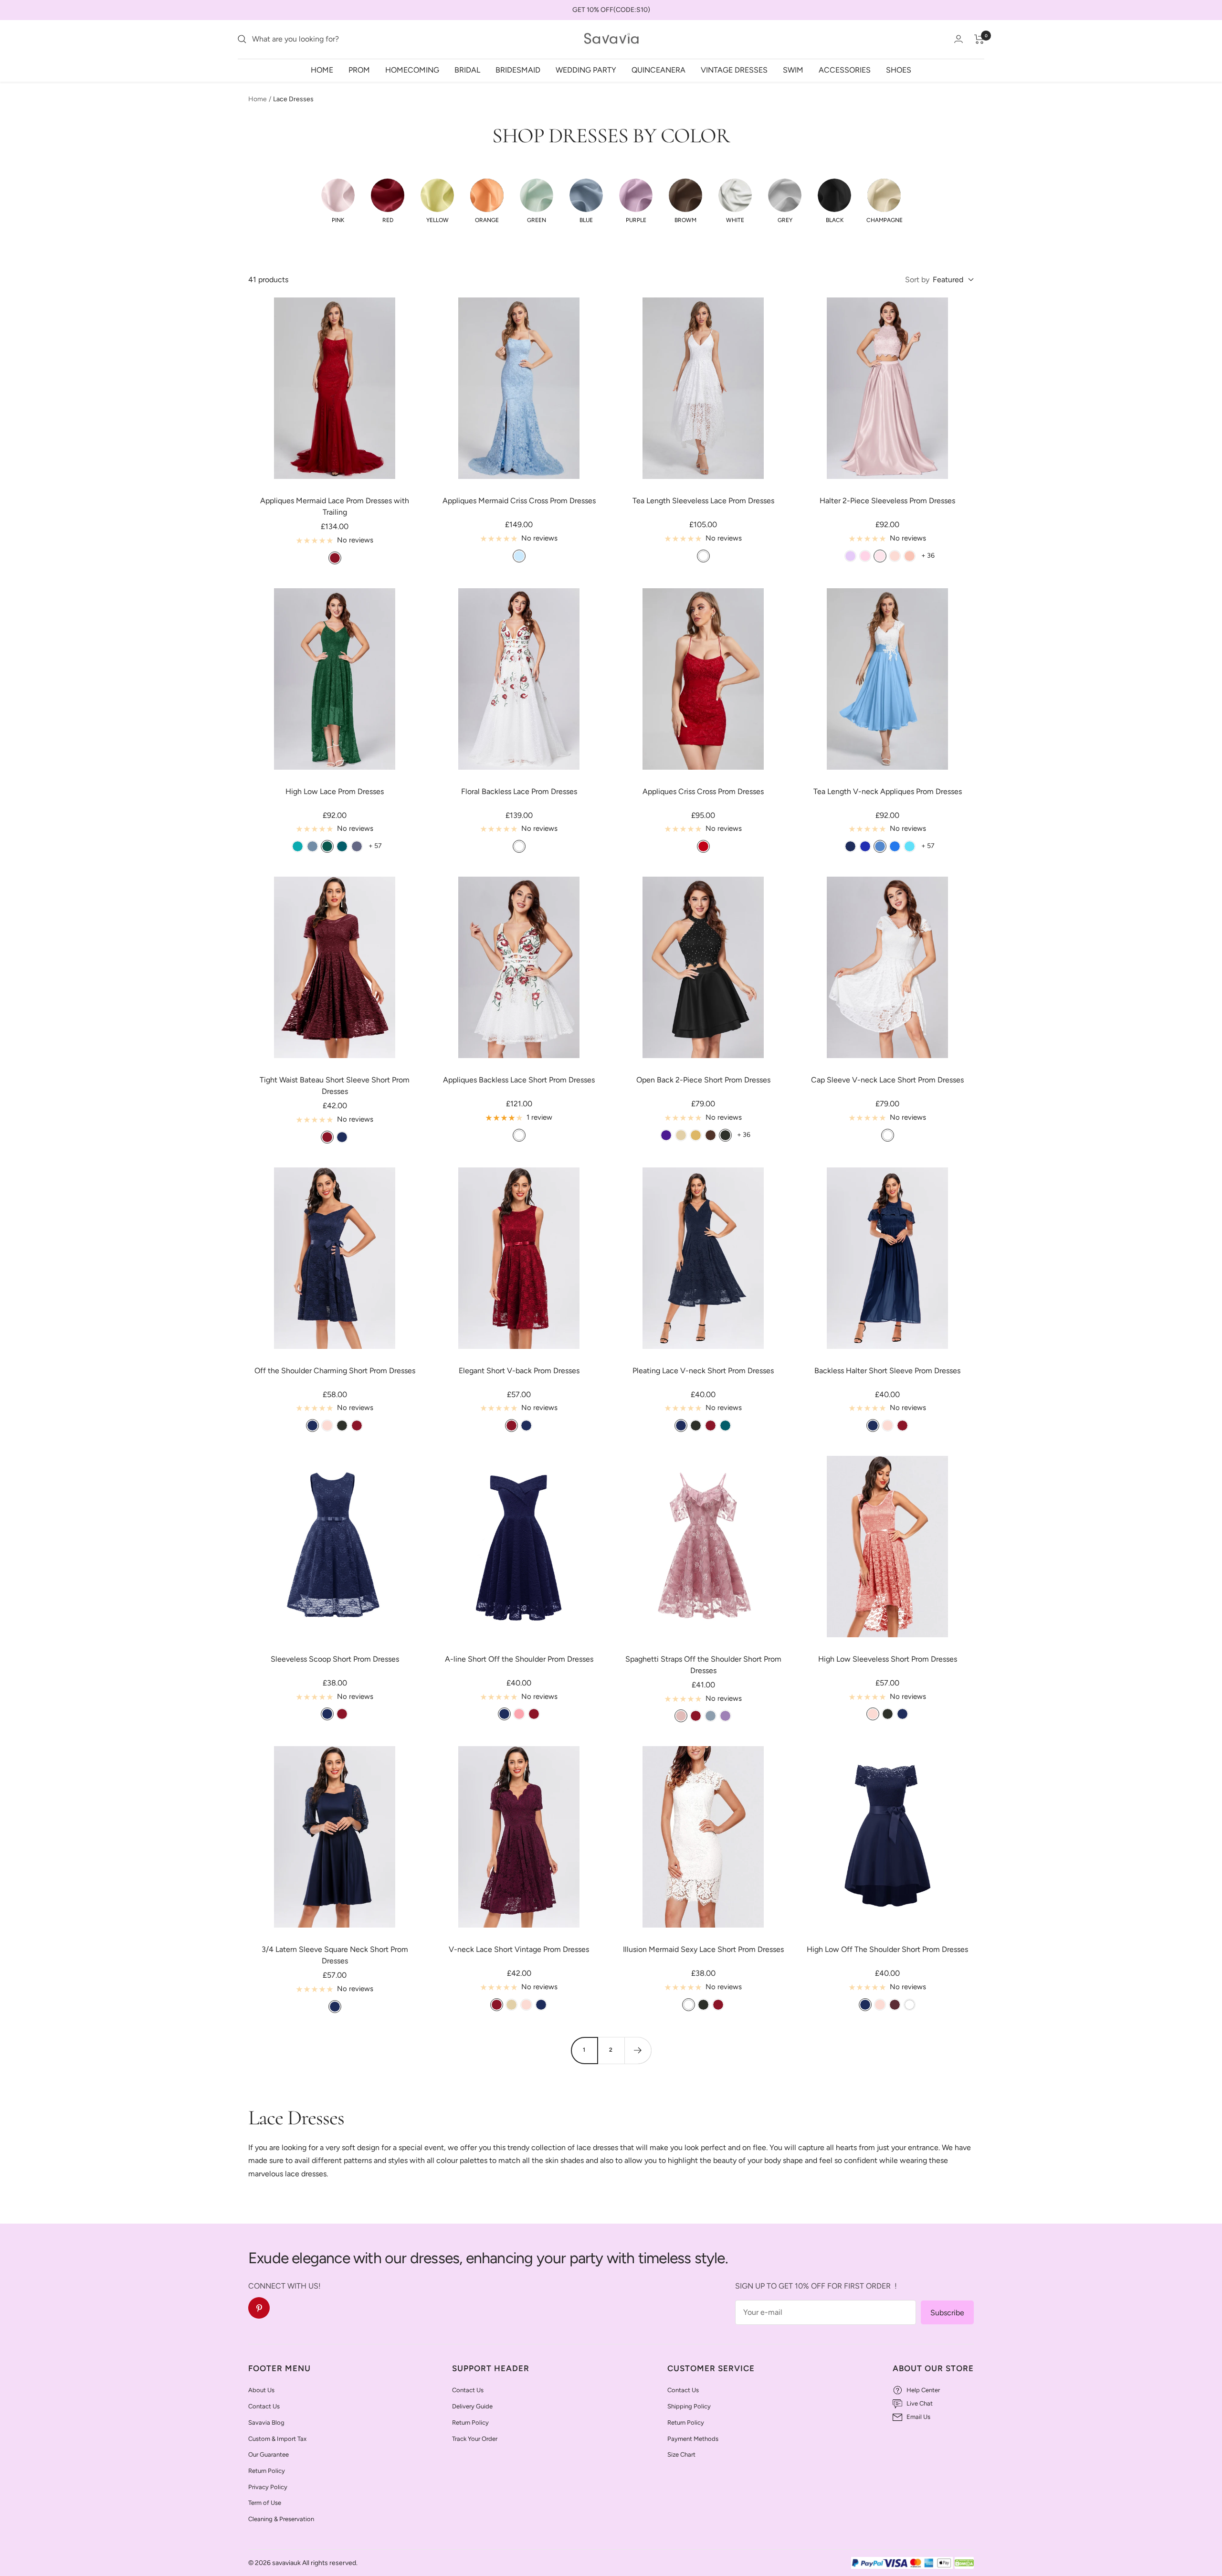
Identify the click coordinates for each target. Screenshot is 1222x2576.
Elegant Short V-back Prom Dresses (519, 1371)
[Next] (638, 2050)
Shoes (899, 69)
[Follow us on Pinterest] (259, 2308)
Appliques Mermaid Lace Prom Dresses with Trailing (335, 506)
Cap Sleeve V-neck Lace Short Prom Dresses (887, 1080)
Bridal (467, 69)
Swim (793, 69)
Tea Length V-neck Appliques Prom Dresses (888, 791)
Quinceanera (658, 69)
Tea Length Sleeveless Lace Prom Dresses (703, 501)
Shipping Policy (689, 2406)
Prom (359, 69)
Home (322, 69)
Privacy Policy (268, 2487)
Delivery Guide (472, 2406)
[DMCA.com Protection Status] (964, 2563)
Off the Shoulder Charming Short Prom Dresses (335, 1371)
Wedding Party (586, 69)
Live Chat (920, 2403)
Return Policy (267, 2471)
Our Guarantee (269, 2454)
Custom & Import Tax (277, 2439)
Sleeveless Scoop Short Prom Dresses (335, 1659)
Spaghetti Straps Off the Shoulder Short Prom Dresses (703, 1665)
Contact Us (264, 2406)
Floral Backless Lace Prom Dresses (519, 791)
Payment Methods (693, 2439)
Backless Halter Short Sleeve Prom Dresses (887, 1371)
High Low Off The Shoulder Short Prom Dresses (887, 1949)
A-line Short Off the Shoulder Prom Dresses (519, 1659)
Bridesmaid (518, 69)
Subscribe (947, 2313)
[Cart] (979, 39)
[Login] (959, 39)
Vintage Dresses (734, 69)
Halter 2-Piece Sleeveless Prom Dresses (887, 501)
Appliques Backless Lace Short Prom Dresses (519, 1080)
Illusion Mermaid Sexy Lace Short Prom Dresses (703, 1949)
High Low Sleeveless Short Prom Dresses (888, 1659)
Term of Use (265, 2503)
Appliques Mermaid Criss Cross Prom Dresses (519, 501)
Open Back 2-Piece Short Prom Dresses (703, 1080)
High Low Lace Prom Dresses (335, 791)
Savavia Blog (266, 2422)
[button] (338, 201)
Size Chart (681, 2454)
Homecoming (412, 69)
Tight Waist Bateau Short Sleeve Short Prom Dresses (335, 1086)
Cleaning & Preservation (281, 2519)
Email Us (918, 2417)
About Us (261, 2390)
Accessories (845, 69)
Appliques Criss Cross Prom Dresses (703, 791)
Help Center (923, 2390)
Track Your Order (475, 2439)
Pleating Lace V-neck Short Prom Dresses (703, 1371)
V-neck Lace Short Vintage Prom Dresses (519, 1949)
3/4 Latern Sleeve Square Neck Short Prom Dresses (335, 1955)
